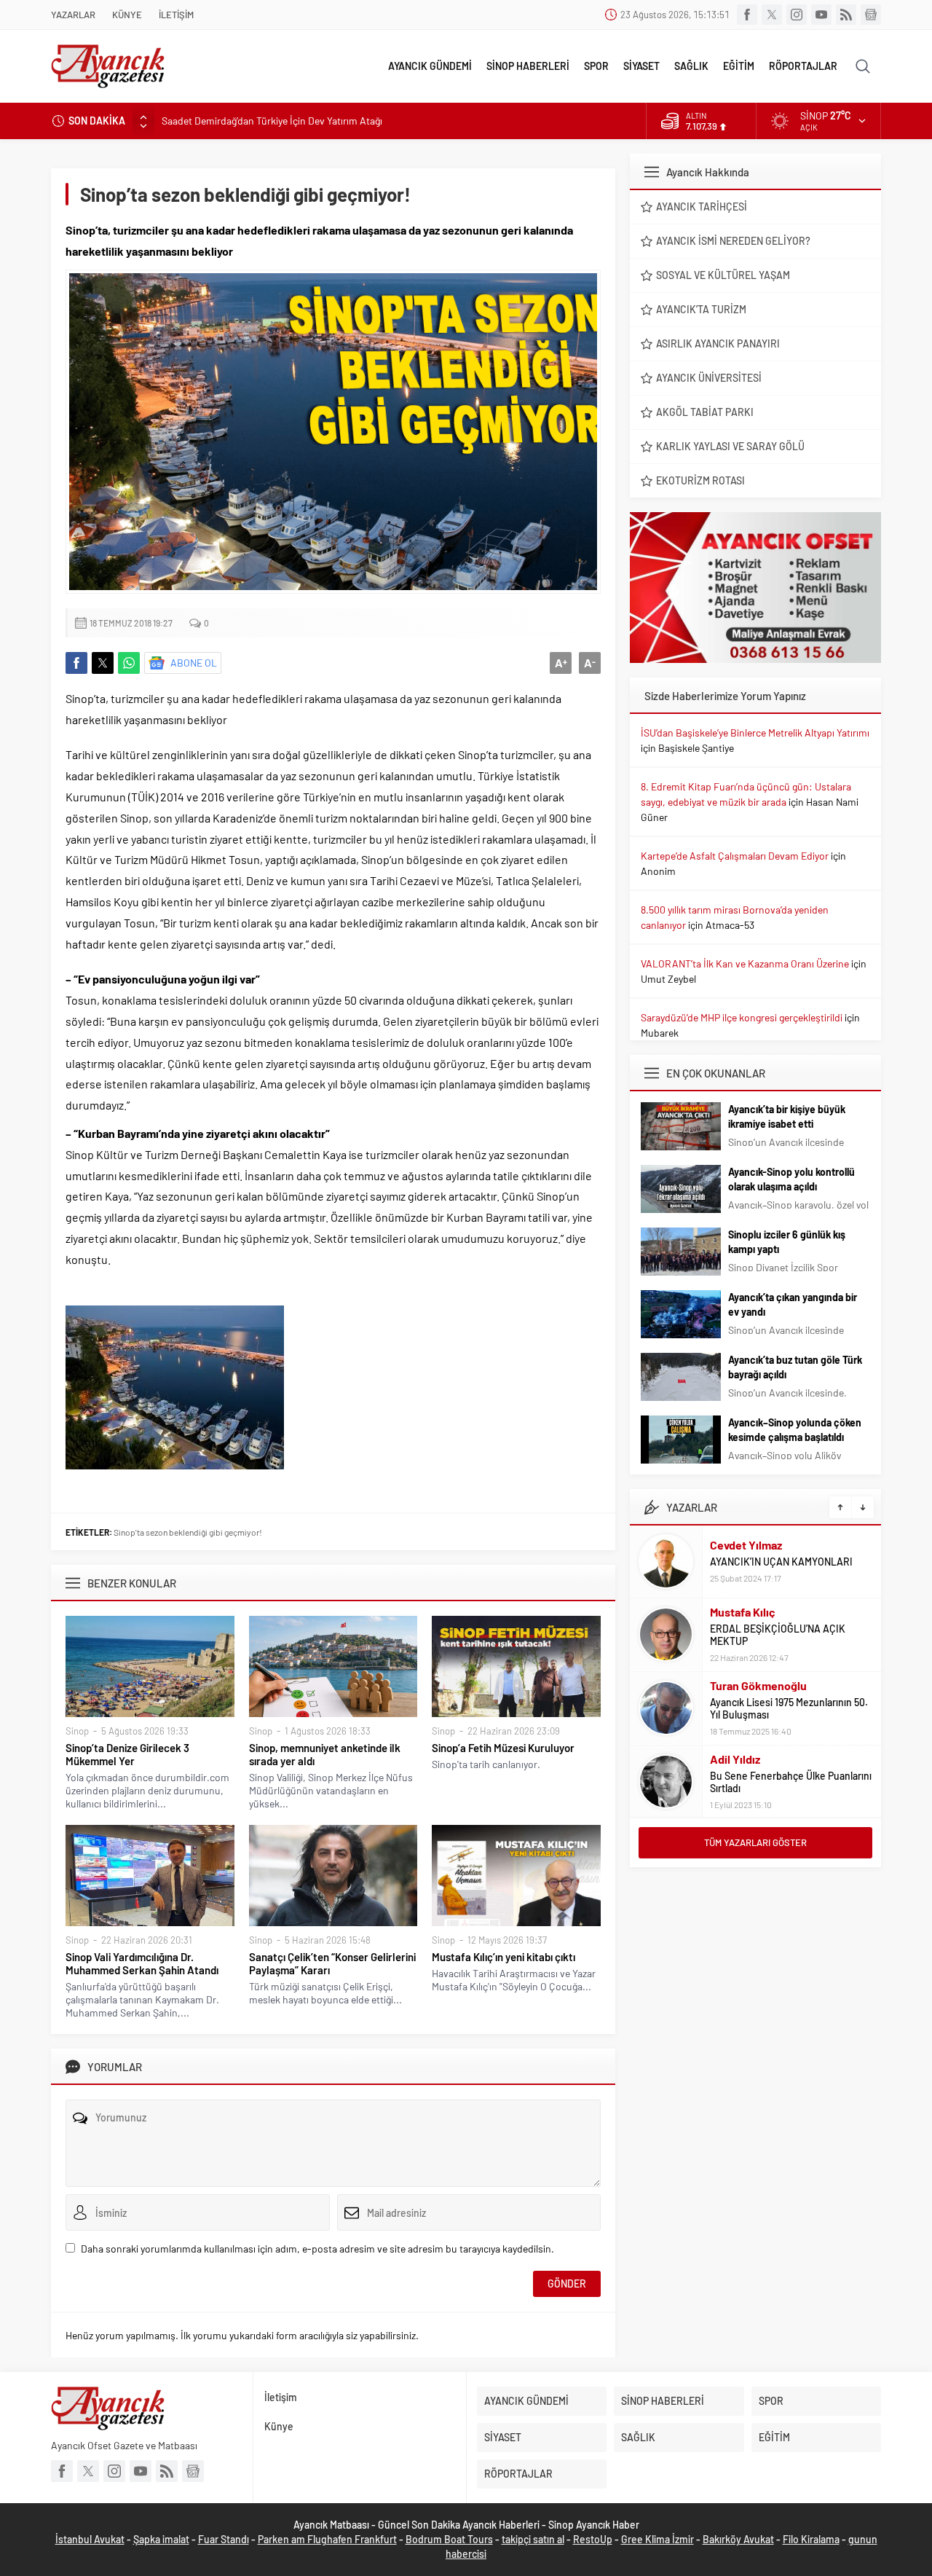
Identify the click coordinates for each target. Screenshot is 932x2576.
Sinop (77, 1731)
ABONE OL (194, 663)
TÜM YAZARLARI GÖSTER (755, 1842)
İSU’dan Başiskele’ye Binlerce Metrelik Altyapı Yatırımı (755, 733)
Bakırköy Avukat (738, 2539)
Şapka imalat (161, 2539)
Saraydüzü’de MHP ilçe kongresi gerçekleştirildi (742, 1017)
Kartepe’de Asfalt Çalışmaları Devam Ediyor (735, 856)
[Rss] (846, 15)
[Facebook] (747, 15)
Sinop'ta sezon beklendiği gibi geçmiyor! (188, 1532)
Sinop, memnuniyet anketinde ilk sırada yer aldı (325, 1754)
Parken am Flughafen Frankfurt (327, 2539)
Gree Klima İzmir (657, 2539)
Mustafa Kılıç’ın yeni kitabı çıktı (503, 1957)
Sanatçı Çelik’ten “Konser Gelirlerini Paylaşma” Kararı (332, 1963)
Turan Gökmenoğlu (758, 1685)
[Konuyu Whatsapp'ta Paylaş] (129, 663)
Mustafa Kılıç (743, 1612)
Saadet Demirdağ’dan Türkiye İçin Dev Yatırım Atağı (272, 121)
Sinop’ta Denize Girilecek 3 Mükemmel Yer (127, 1754)
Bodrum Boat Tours (449, 2539)
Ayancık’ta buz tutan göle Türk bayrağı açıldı (795, 1367)
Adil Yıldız (735, 1759)
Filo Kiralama (811, 2539)
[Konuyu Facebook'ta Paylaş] (76, 663)
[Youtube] (821, 15)
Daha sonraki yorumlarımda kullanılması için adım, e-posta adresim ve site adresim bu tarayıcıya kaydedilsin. (317, 2249)
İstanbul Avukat (90, 2539)
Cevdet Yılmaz (746, 1545)
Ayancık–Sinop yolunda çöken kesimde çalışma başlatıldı (795, 1430)
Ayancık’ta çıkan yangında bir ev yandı (793, 1304)
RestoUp (593, 2539)
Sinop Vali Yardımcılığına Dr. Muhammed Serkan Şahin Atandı (142, 1963)
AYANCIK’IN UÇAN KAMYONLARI (781, 1562)
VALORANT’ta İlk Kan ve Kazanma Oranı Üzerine (745, 963)
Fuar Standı (224, 2539)
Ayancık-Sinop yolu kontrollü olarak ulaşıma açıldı (791, 1179)
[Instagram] (797, 15)
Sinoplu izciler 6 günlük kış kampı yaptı (787, 1242)
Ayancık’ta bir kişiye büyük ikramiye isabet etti (787, 1116)
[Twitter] (772, 15)
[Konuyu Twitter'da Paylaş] (103, 663)
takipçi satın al (533, 2539)
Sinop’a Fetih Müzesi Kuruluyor (503, 1748)
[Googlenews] (871, 15)
